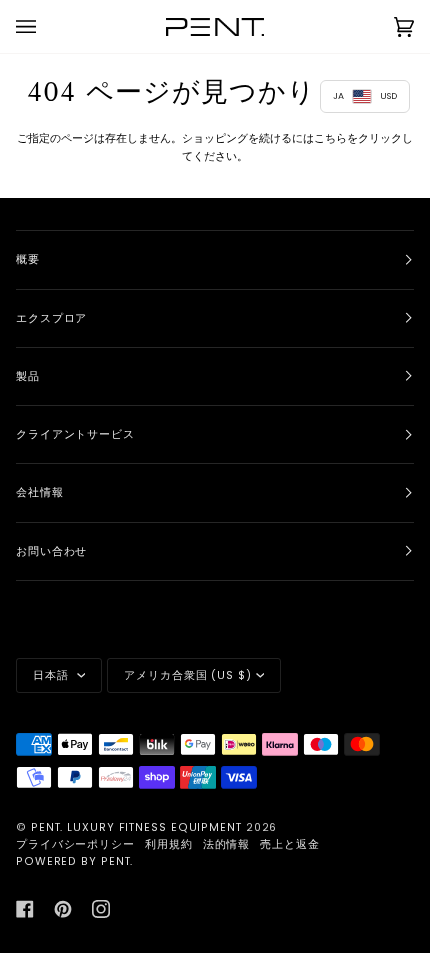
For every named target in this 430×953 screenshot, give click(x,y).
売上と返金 (290, 844)
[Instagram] (101, 909)
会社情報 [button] (40, 492)
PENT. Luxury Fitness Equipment (138, 827)
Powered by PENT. (74, 861)
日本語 (53, 675)
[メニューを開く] (46, 26)
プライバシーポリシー (75, 844)
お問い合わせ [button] (51, 551)
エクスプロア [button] (51, 318)
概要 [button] (28, 259)
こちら (330, 138)
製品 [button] (28, 376)
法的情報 (227, 844)
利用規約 (169, 844)
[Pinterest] (63, 909)
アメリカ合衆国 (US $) (188, 675)
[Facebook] (25, 909)
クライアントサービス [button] (75, 434)
